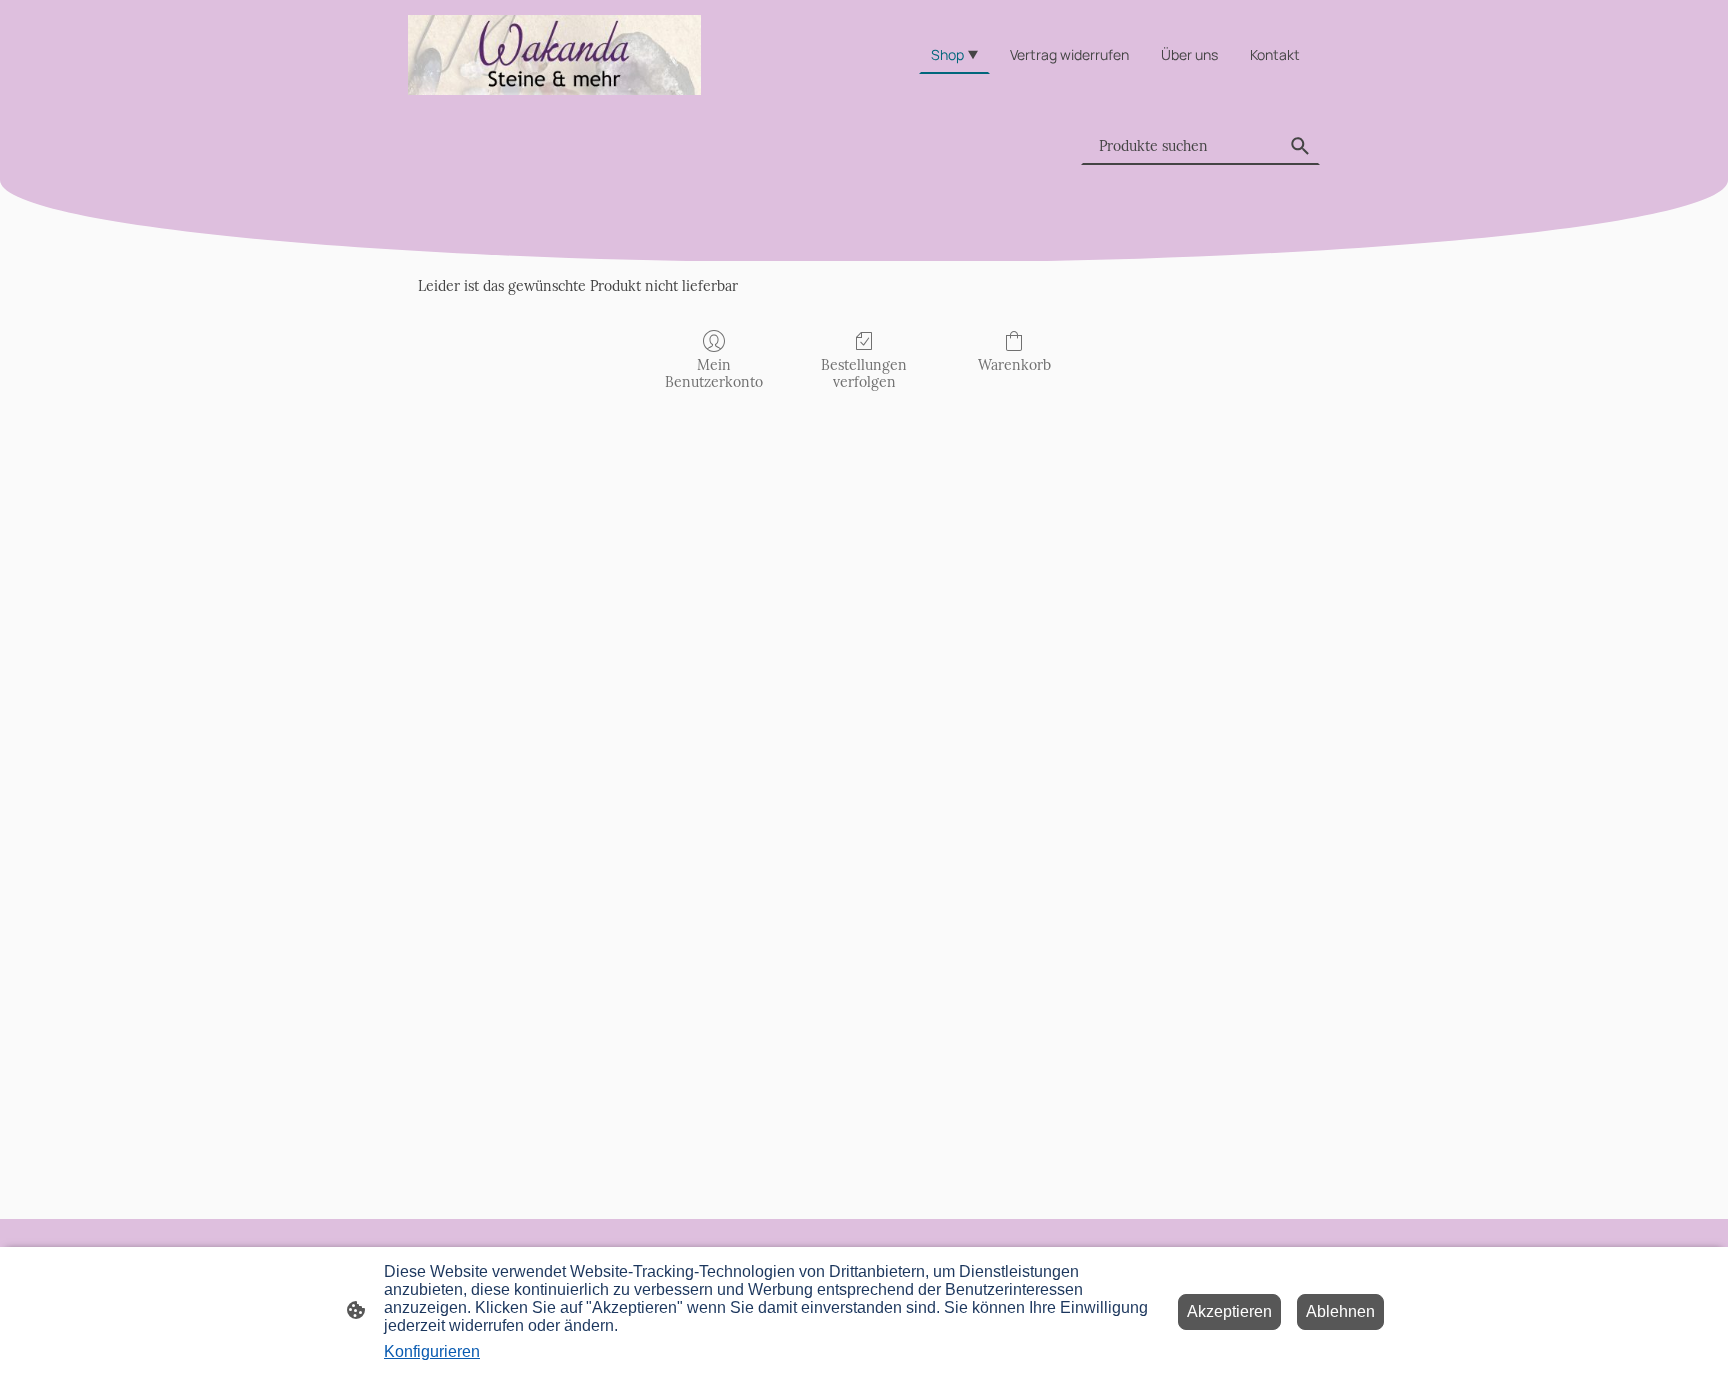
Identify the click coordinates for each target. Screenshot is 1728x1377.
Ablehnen (1340, 1311)
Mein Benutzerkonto (714, 373)
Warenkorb (1014, 365)
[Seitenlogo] (554, 55)
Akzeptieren (1229, 1311)
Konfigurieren (432, 1351)
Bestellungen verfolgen (864, 373)
